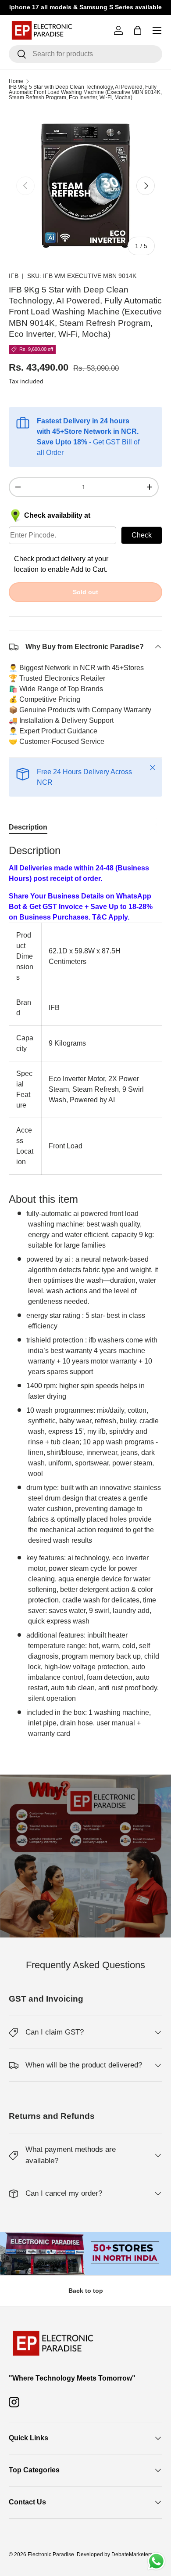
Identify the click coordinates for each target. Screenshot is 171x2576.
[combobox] (85, 54)
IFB (14, 276)
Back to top (86, 2291)
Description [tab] (28, 827)
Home (16, 81)
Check (142, 535)
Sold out (85, 592)
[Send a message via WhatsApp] (156, 2561)
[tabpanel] (85, 1291)
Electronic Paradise (51, 2554)
